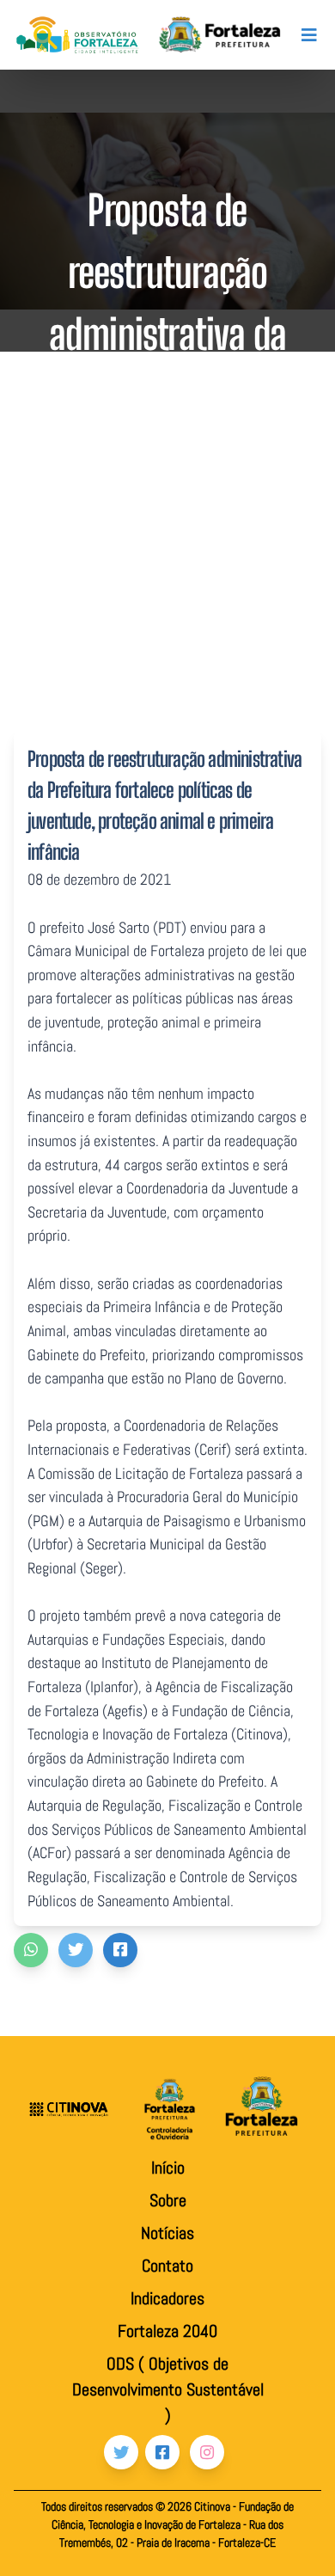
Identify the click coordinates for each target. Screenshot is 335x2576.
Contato (167, 2266)
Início (168, 2168)
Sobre (168, 2200)
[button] (31, 1950)
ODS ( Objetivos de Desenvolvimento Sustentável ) (168, 2389)
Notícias (167, 2233)
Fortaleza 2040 (167, 2331)
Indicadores (167, 2298)
